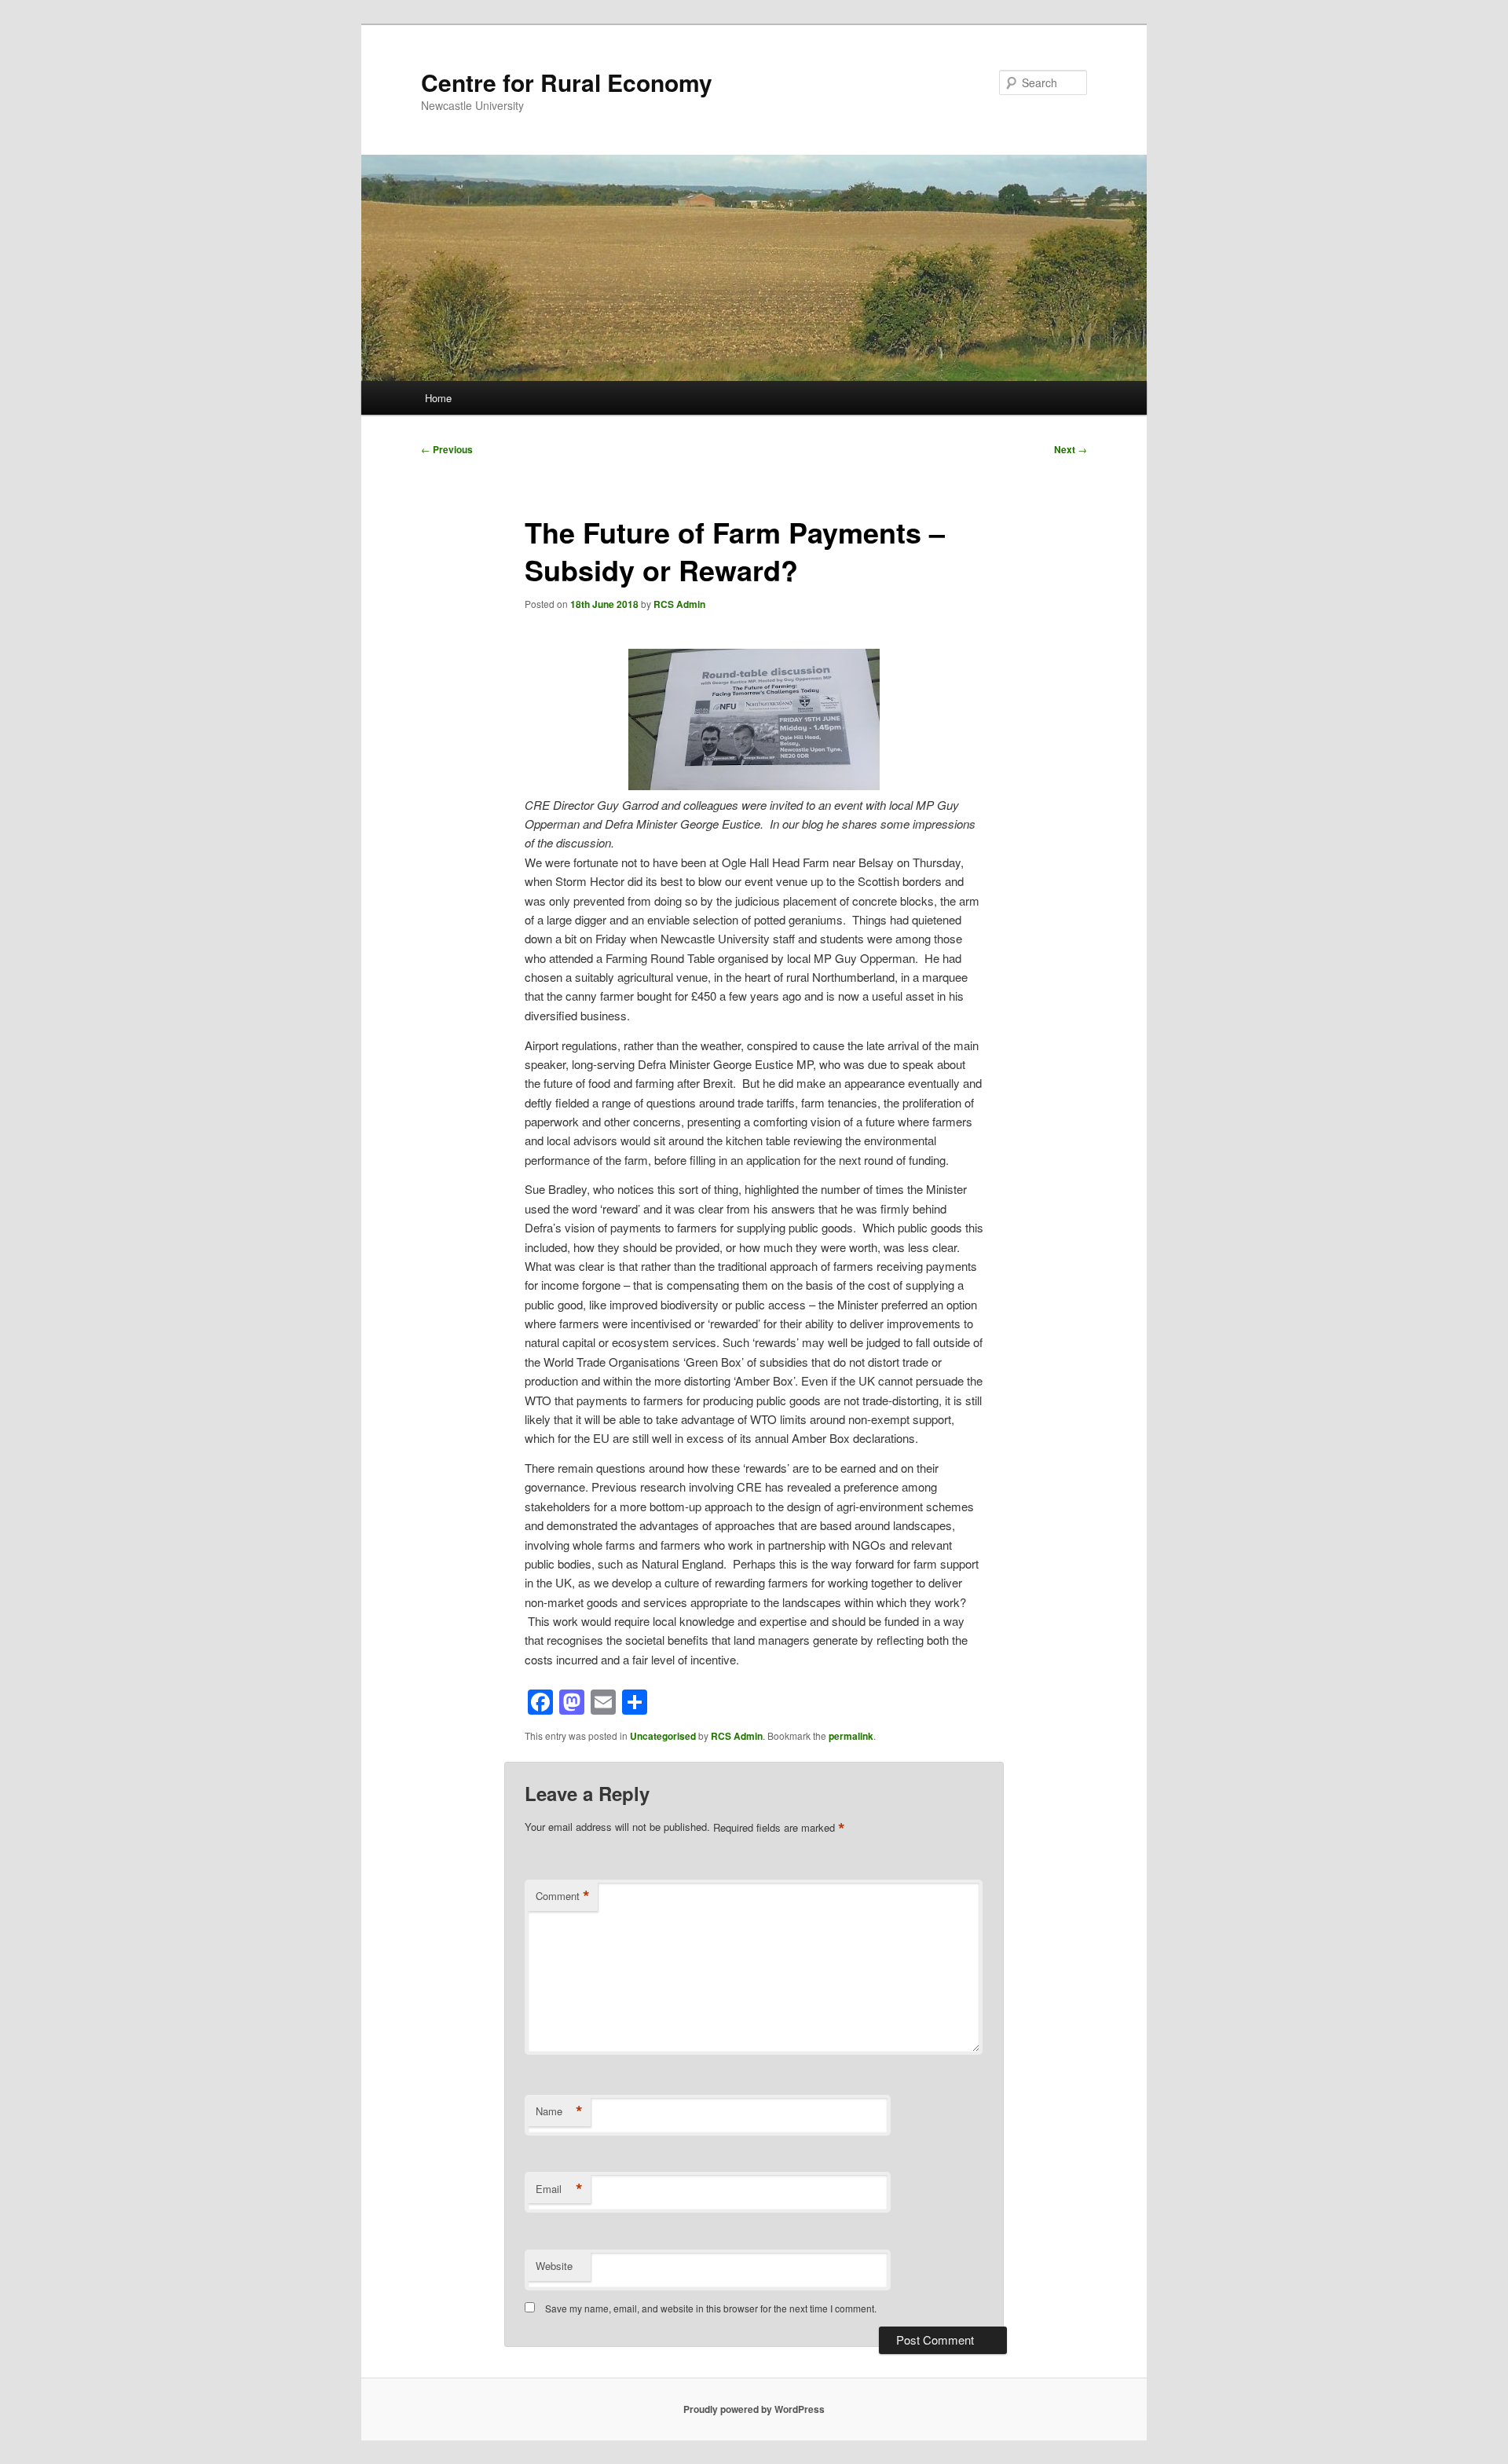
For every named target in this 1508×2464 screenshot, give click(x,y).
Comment (563, 1896)
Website (554, 2266)
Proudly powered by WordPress (754, 2409)
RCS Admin (679, 604)
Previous (447, 449)
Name (559, 2111)
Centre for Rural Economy (567, 82)
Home (438, 398)
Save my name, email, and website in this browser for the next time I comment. (711, 2308)
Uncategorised (663, 1736)
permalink (851, 1736)
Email (559, 2189)
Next (1071, 449)
